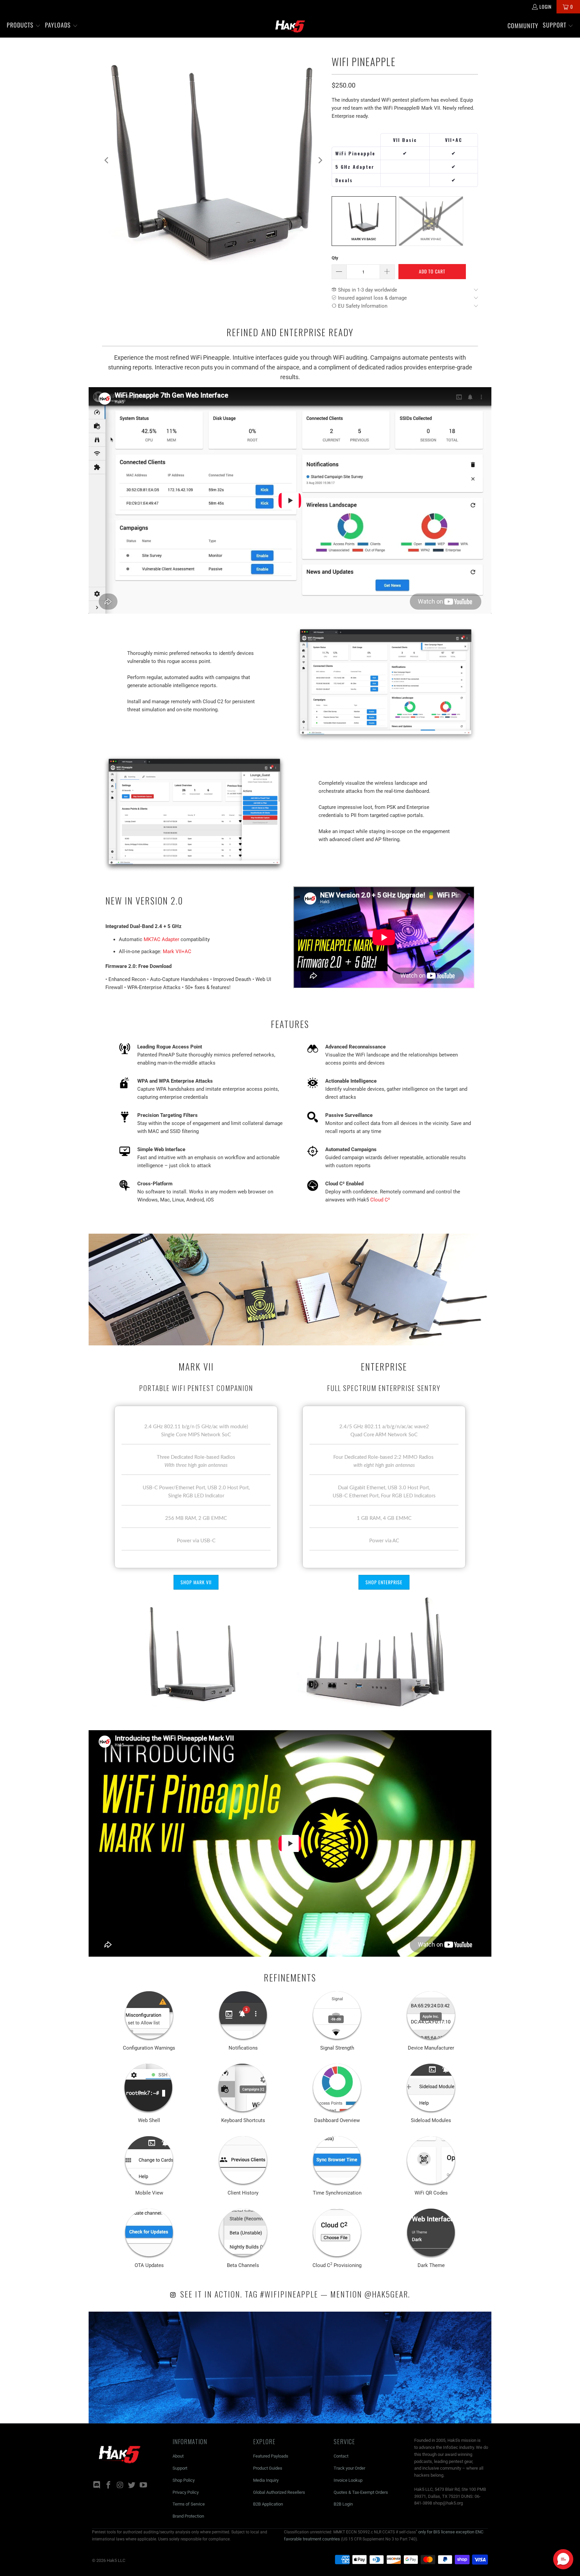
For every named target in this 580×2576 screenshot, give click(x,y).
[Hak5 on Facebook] (109, 2485)
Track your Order (349, 2468)
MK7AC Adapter (161, 939)
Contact (341, 2456)
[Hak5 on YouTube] (144, 2485)
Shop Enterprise (384, 1582)
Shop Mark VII (196, 1582)
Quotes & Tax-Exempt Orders (361, 2492)
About (178, 2456)
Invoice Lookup (348, 2480)
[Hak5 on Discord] (97, 2485)
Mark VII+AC (177, 951)
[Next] (320, 160)
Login (545, 7)
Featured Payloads (271, 2456)
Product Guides (268, 2468)
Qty (335, 258)
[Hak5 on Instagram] (120, 2485)
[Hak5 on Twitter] (132, 2485)
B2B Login (343, 2504)
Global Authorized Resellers (279, 2492)
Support (180, 2468)
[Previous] (107, 160)
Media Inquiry (266, 2480)
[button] (24, 25)
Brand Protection (188, 2516)
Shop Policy (184, 2480)
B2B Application (268, 2504)
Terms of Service (189, 2504)
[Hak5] (290, 25)
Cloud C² (380, 1200)
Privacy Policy (186, 2492)
